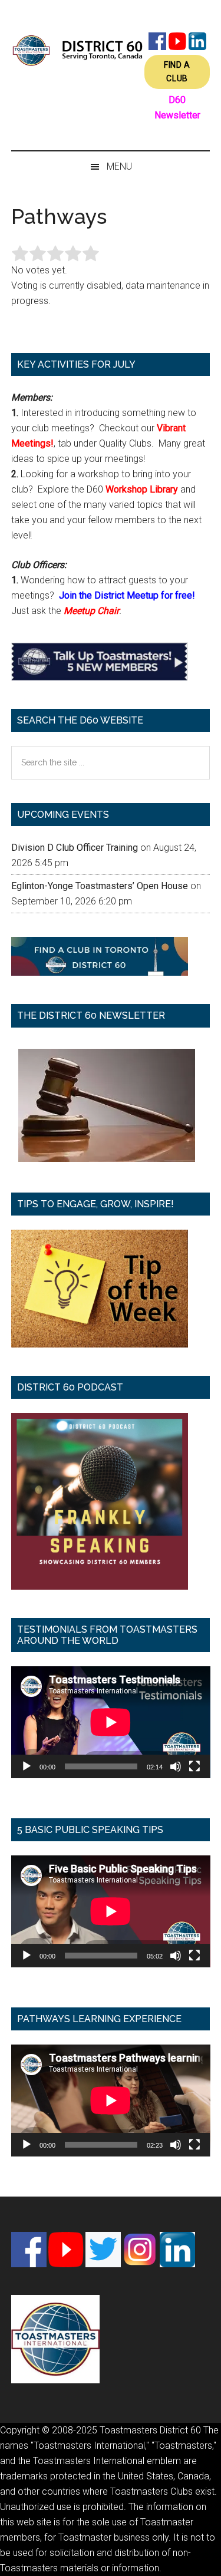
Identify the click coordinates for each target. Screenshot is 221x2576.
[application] (111, 1722)
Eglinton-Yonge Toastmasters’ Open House (100, 886)
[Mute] (176, 1766)
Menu (119, 166)
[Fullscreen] (194, 1766)
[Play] (27, 1766)
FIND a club (177, 72)
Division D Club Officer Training (75, 848)
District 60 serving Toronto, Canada (78, 50)
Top (208, 2560)
